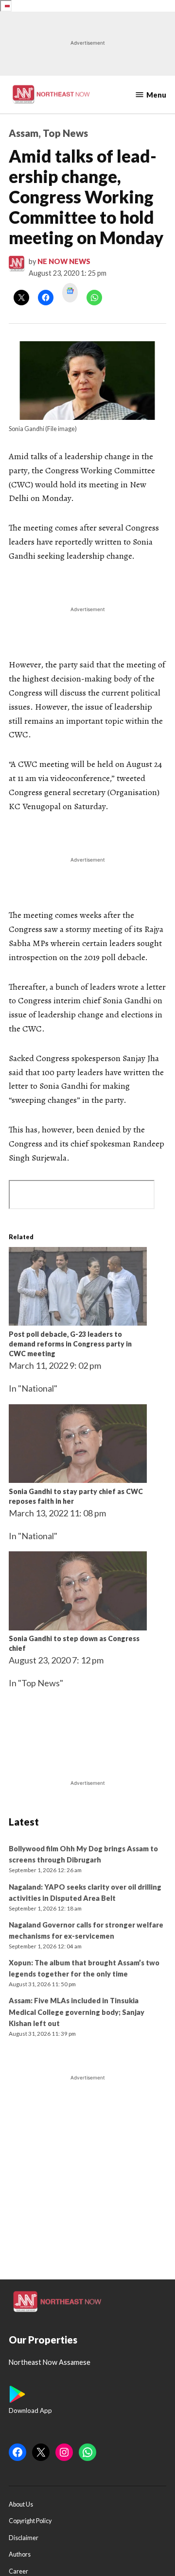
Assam (24, 133)
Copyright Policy (30, 2521)
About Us (21, 2504)
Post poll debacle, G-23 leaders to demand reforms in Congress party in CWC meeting (70, 1344)
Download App (30, 2410)
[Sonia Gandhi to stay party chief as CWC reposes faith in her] (78, 1479)
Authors (20, 2554)
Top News (65, 133)
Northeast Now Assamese (50, 2362)
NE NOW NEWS (64, 261)
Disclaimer (24, 2538)
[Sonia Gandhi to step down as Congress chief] (78, 1627)
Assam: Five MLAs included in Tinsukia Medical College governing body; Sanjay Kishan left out (77, 2012)
